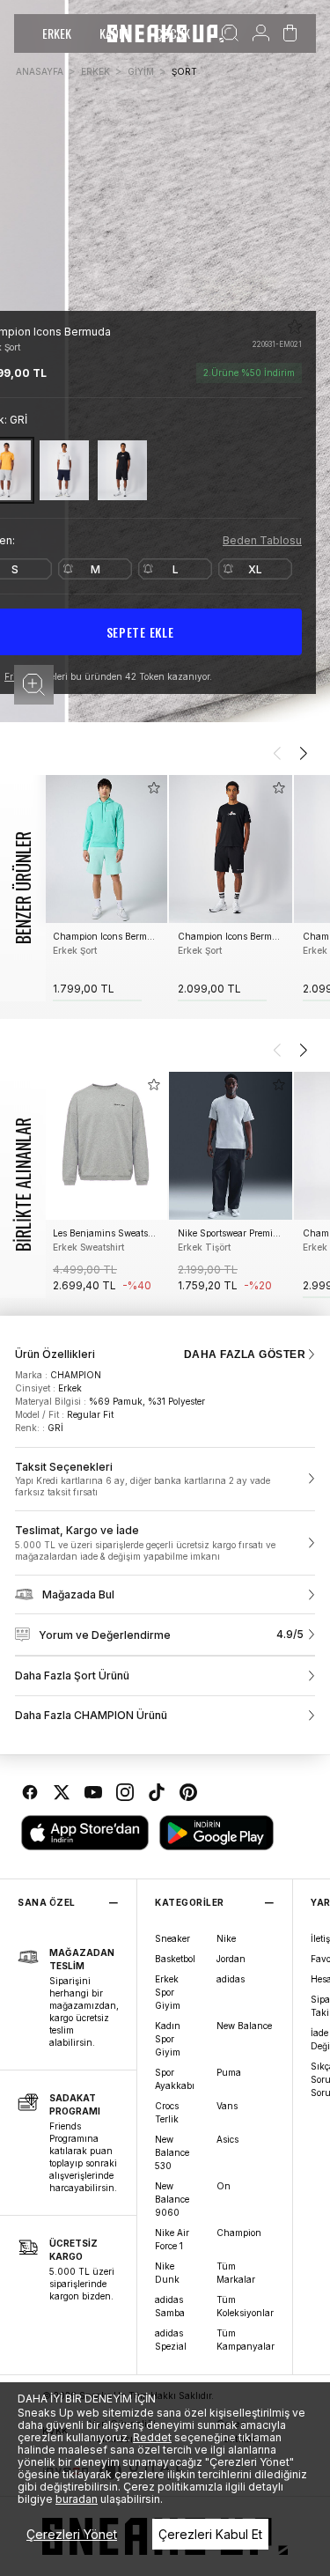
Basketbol (175, 1959)
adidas (231, 1979)
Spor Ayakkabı (175, 2079)
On (224, 2186)
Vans (227, 2106)
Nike (226, 1938)
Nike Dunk (167, 2273)
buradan (77, 2499)
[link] (165, 1480)
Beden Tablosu (262, 540)
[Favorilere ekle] (295, 327)
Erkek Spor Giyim (168, 1992)
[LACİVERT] (64, 470)
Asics (227, 2139)
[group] (106, 888)
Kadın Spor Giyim (168, 2039)
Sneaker (172, 1938)
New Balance (244, 2026)
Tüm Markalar (236, 2273)
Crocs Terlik (167, 2112)
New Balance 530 (172, 2152)
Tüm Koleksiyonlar (245, 2306)
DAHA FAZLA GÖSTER (245, 1354)
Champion (239, 2233)
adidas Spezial (171, 2340)
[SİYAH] (122, 470)
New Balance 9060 (172, 2199)
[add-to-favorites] (154, 788)
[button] (34, 685)
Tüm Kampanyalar (246, 2340)
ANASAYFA (40, 71)
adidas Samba (170, 2306)
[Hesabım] (261, 33)
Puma (229, 2072)
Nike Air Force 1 (172, 2239)
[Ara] (230, 33)
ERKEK (57, 33)
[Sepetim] (290, 33)
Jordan (231, 1959)
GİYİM (141, 71)
